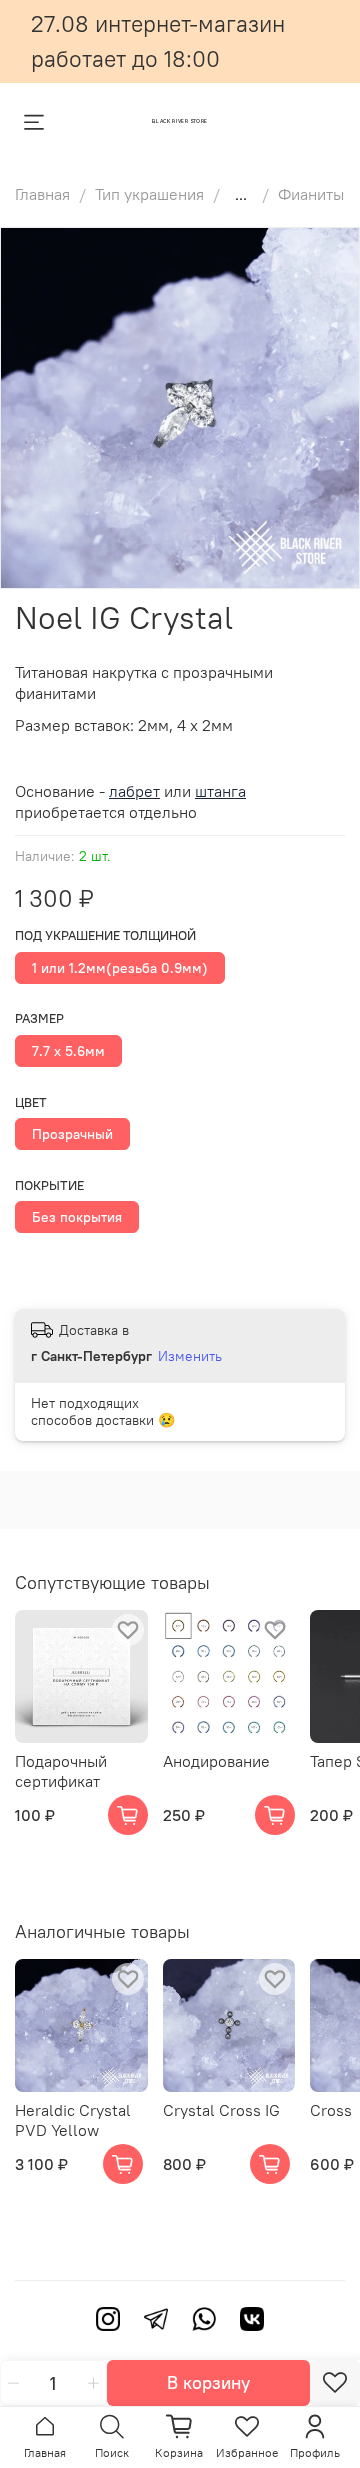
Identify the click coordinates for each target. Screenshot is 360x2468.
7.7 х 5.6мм (68, 1051)
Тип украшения (149, 194)
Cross (331, 2109)
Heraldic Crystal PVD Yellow (73, 2119)
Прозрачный (72, 1134)
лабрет (134, 791)
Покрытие (49, 1185)
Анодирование (216, 1760)
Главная (42, 194)
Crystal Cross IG (221, 2109)
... (241, 194)
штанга (220, 791)
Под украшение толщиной (105, 935)
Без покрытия (77, 1217)
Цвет (31, 1102)
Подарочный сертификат (61, 1770)
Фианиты (311, 194)
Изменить (190, 1356)
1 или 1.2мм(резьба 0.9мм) (120, 968)
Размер (39, 1018)
